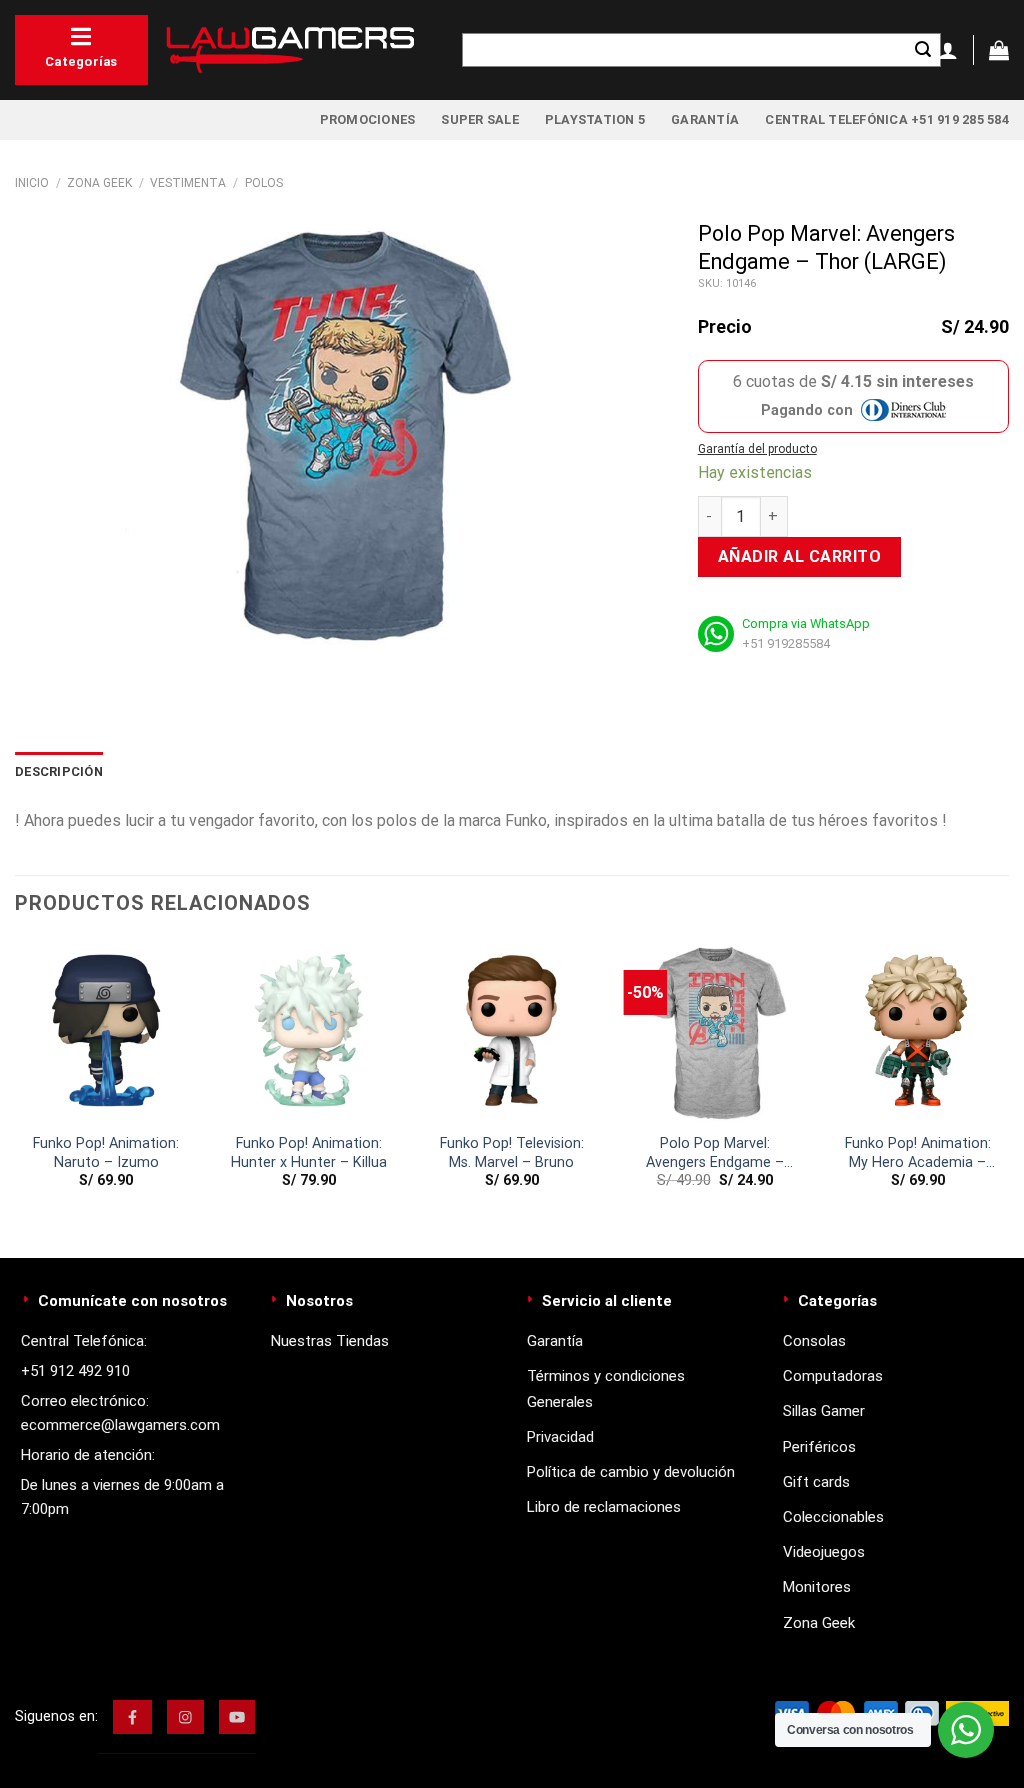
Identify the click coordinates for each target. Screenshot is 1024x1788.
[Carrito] (999, 50)
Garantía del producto (757, 449)
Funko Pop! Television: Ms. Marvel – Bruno (512, 1153)
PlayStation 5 (595, 119)
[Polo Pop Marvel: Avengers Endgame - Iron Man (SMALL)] (714, 1031)
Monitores (817, 1587)
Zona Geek (99, 183)
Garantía (705, 119)
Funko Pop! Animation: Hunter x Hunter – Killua (309, 1153)
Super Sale (480, 119)
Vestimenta (188, 183)
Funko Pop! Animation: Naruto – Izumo (106, 1153)
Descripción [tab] (59, 771)
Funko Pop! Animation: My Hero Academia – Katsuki (918, 1153)
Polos (264, 183)
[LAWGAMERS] (290, 50)
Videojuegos (824, 1552)
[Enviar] (923, 50)
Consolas (814, 1341)
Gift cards (816, 1482)
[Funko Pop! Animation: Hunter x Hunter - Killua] (309, 1031)
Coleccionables (833, 1517)
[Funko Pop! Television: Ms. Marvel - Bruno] (511, 1031)
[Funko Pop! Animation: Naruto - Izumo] (106, 1031)
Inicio (32, 183)
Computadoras (833, 1376)
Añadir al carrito (799, 556)
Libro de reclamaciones (604, 1507)
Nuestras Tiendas (330, 1341)
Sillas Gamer (824, 1411)
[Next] (1008, 1082)
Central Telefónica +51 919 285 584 (887, 119)
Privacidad (560, 1437)
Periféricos (819, 1447)
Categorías (81, 61)
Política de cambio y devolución (631, 1472)
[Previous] (16, 1082)
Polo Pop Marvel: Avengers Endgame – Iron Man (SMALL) (715, 1153)
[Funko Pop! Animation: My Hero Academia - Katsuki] (917, 1031)
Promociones (368, 119)
